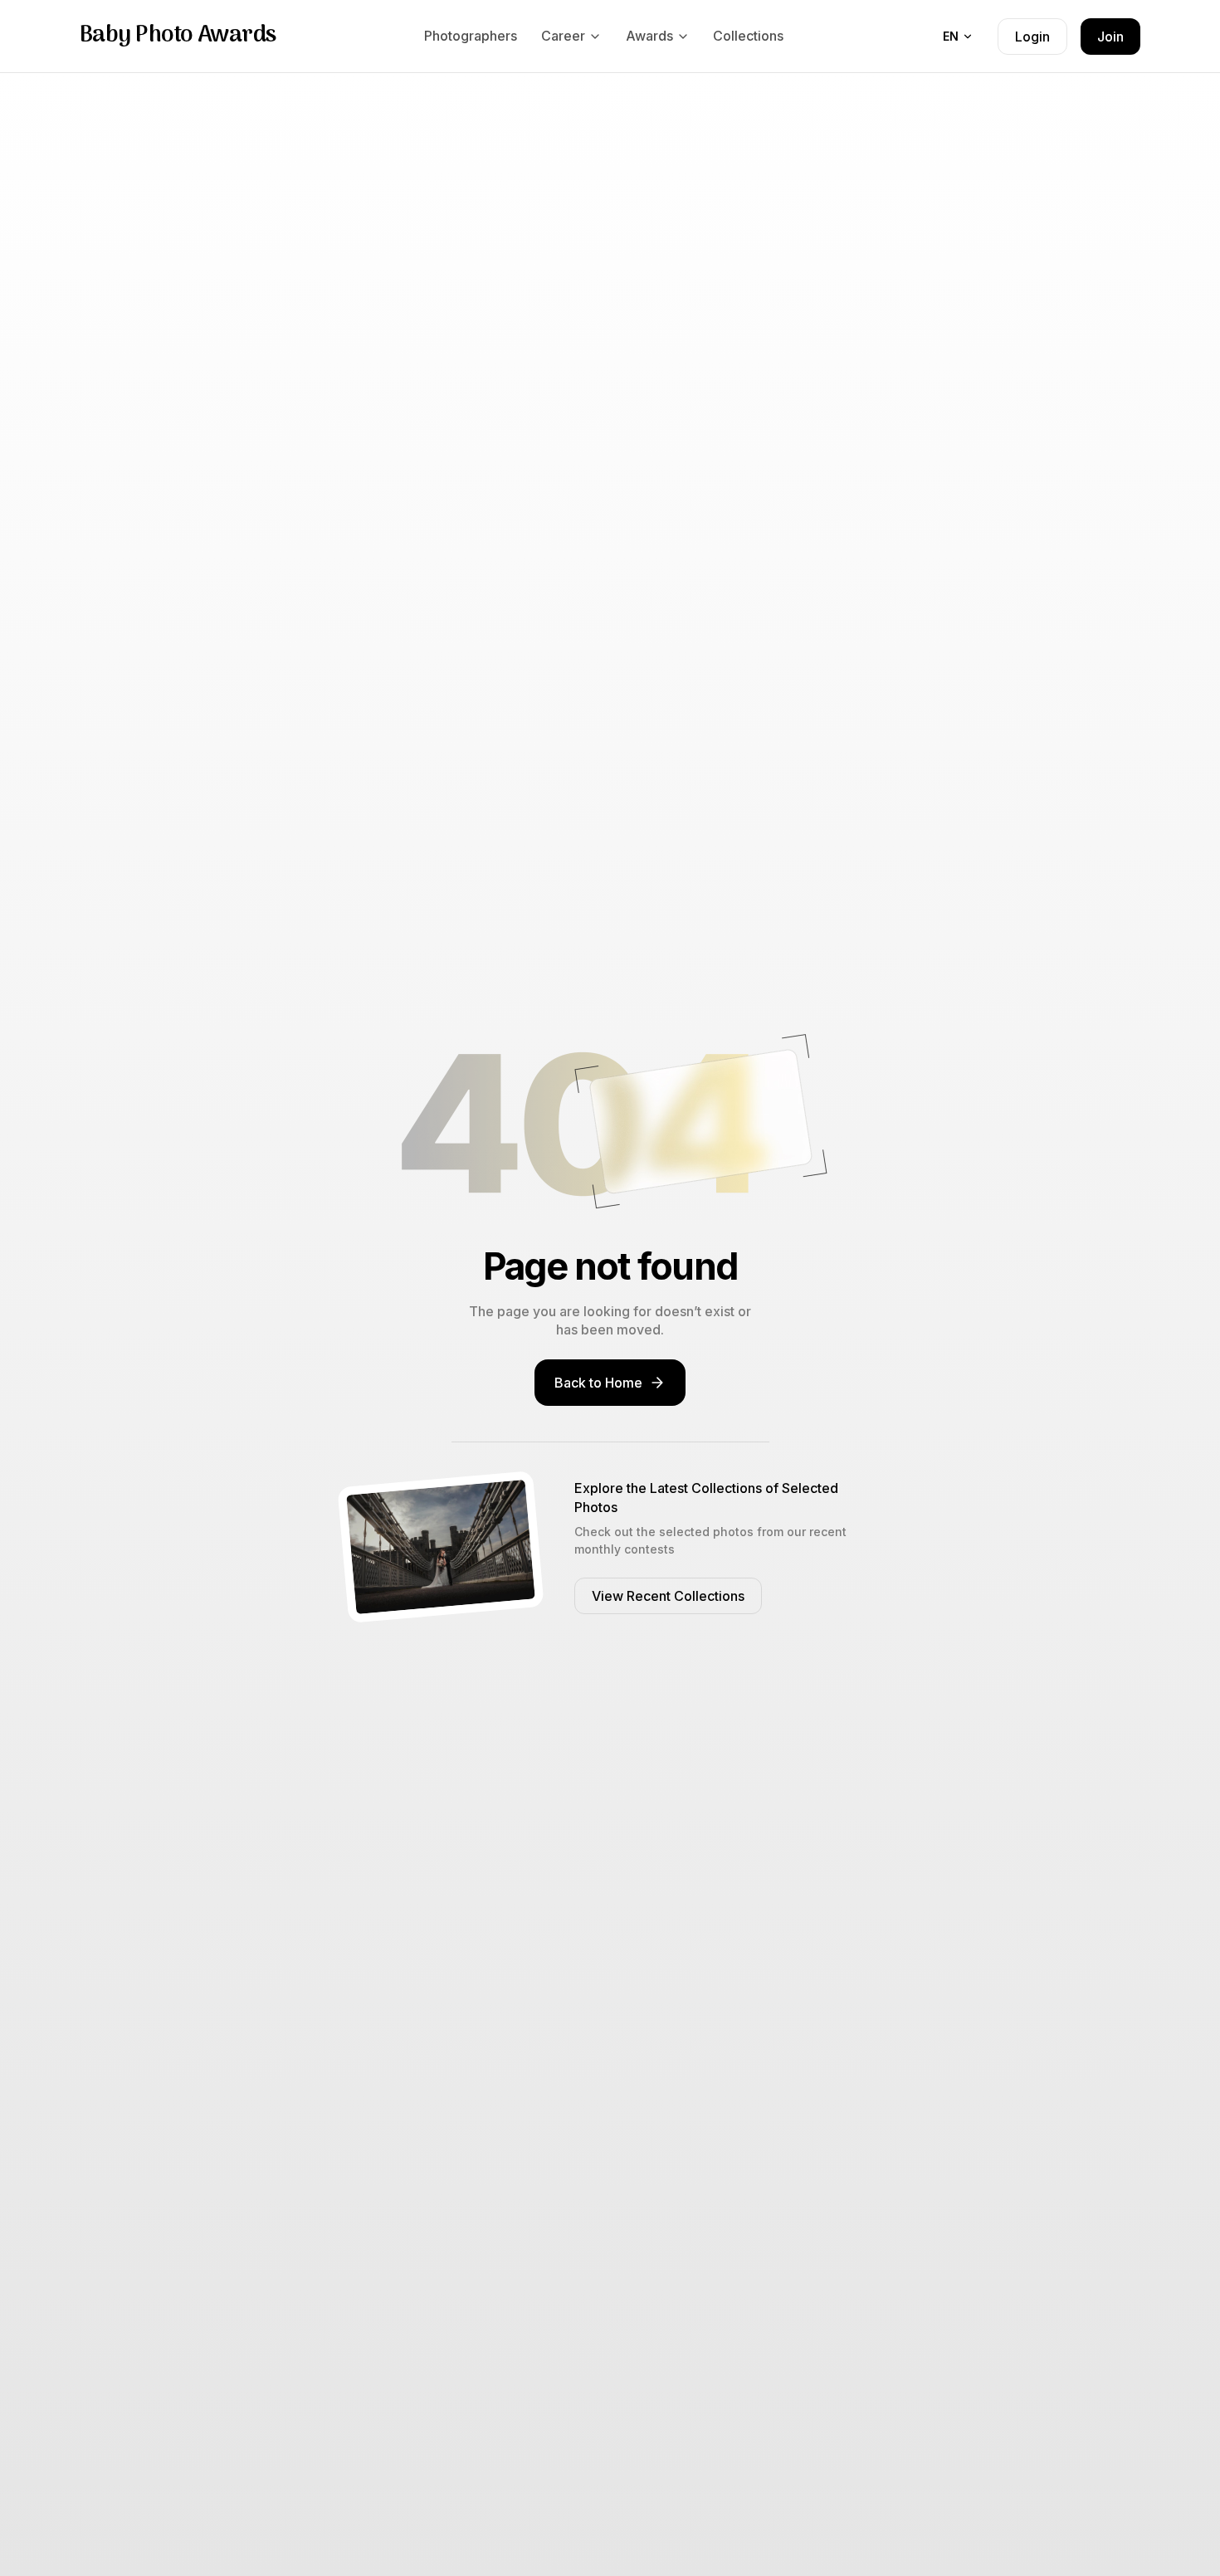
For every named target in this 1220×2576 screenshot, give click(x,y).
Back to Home (598, 1383)
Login (1032, 37)
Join (1110, 37)
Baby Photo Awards (178, 36)
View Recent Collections (668, 1596)
